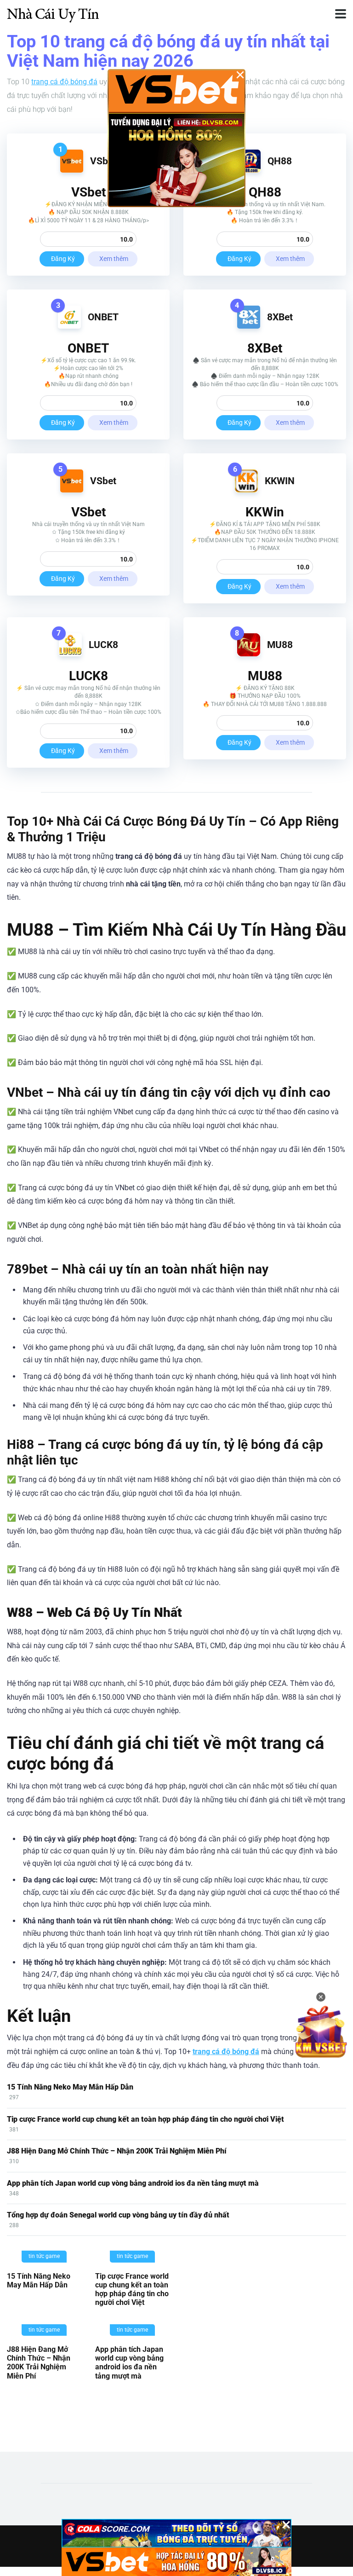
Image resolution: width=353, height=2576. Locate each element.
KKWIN (280, 481)
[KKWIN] (246, 490)
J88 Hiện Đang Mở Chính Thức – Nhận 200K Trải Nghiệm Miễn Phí (117, 2151)
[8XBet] (249, 326)
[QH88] (249, 170)
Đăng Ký (63, 259)
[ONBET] (69, 326)
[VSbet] (72, 170)
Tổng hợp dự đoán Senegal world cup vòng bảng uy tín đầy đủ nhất (118, 2215)
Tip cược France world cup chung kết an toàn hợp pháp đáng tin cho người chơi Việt (145, 2119)
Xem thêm (114, 259)
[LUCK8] (70, 654)
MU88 (280, 645)
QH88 (280, 161)
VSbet (103, 161)
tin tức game (44, 2256)
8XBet (280, 317)
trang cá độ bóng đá (64, 82)
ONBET (103, 317)
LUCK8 (103, 645)
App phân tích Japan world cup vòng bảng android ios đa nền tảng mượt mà (133, 2183)
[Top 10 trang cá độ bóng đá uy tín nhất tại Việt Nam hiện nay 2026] (53, 13)
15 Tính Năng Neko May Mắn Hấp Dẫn (70, 2087)
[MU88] (249, 654)
